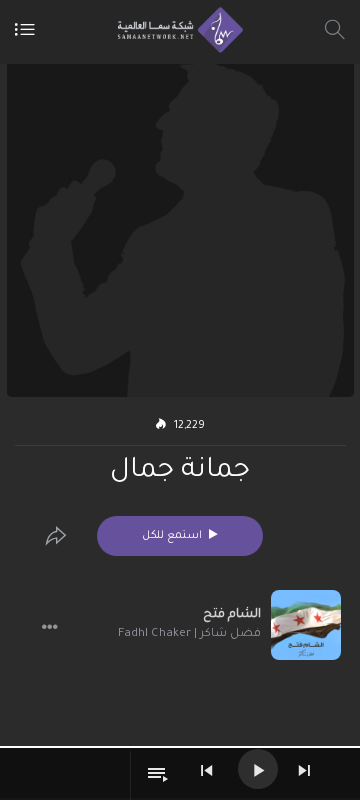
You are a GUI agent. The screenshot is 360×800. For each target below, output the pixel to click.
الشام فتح (232, 615)
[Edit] (56, 536)
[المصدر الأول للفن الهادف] (175, 30)
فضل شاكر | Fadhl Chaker (189, 634)
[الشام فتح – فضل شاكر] (306, 625)
